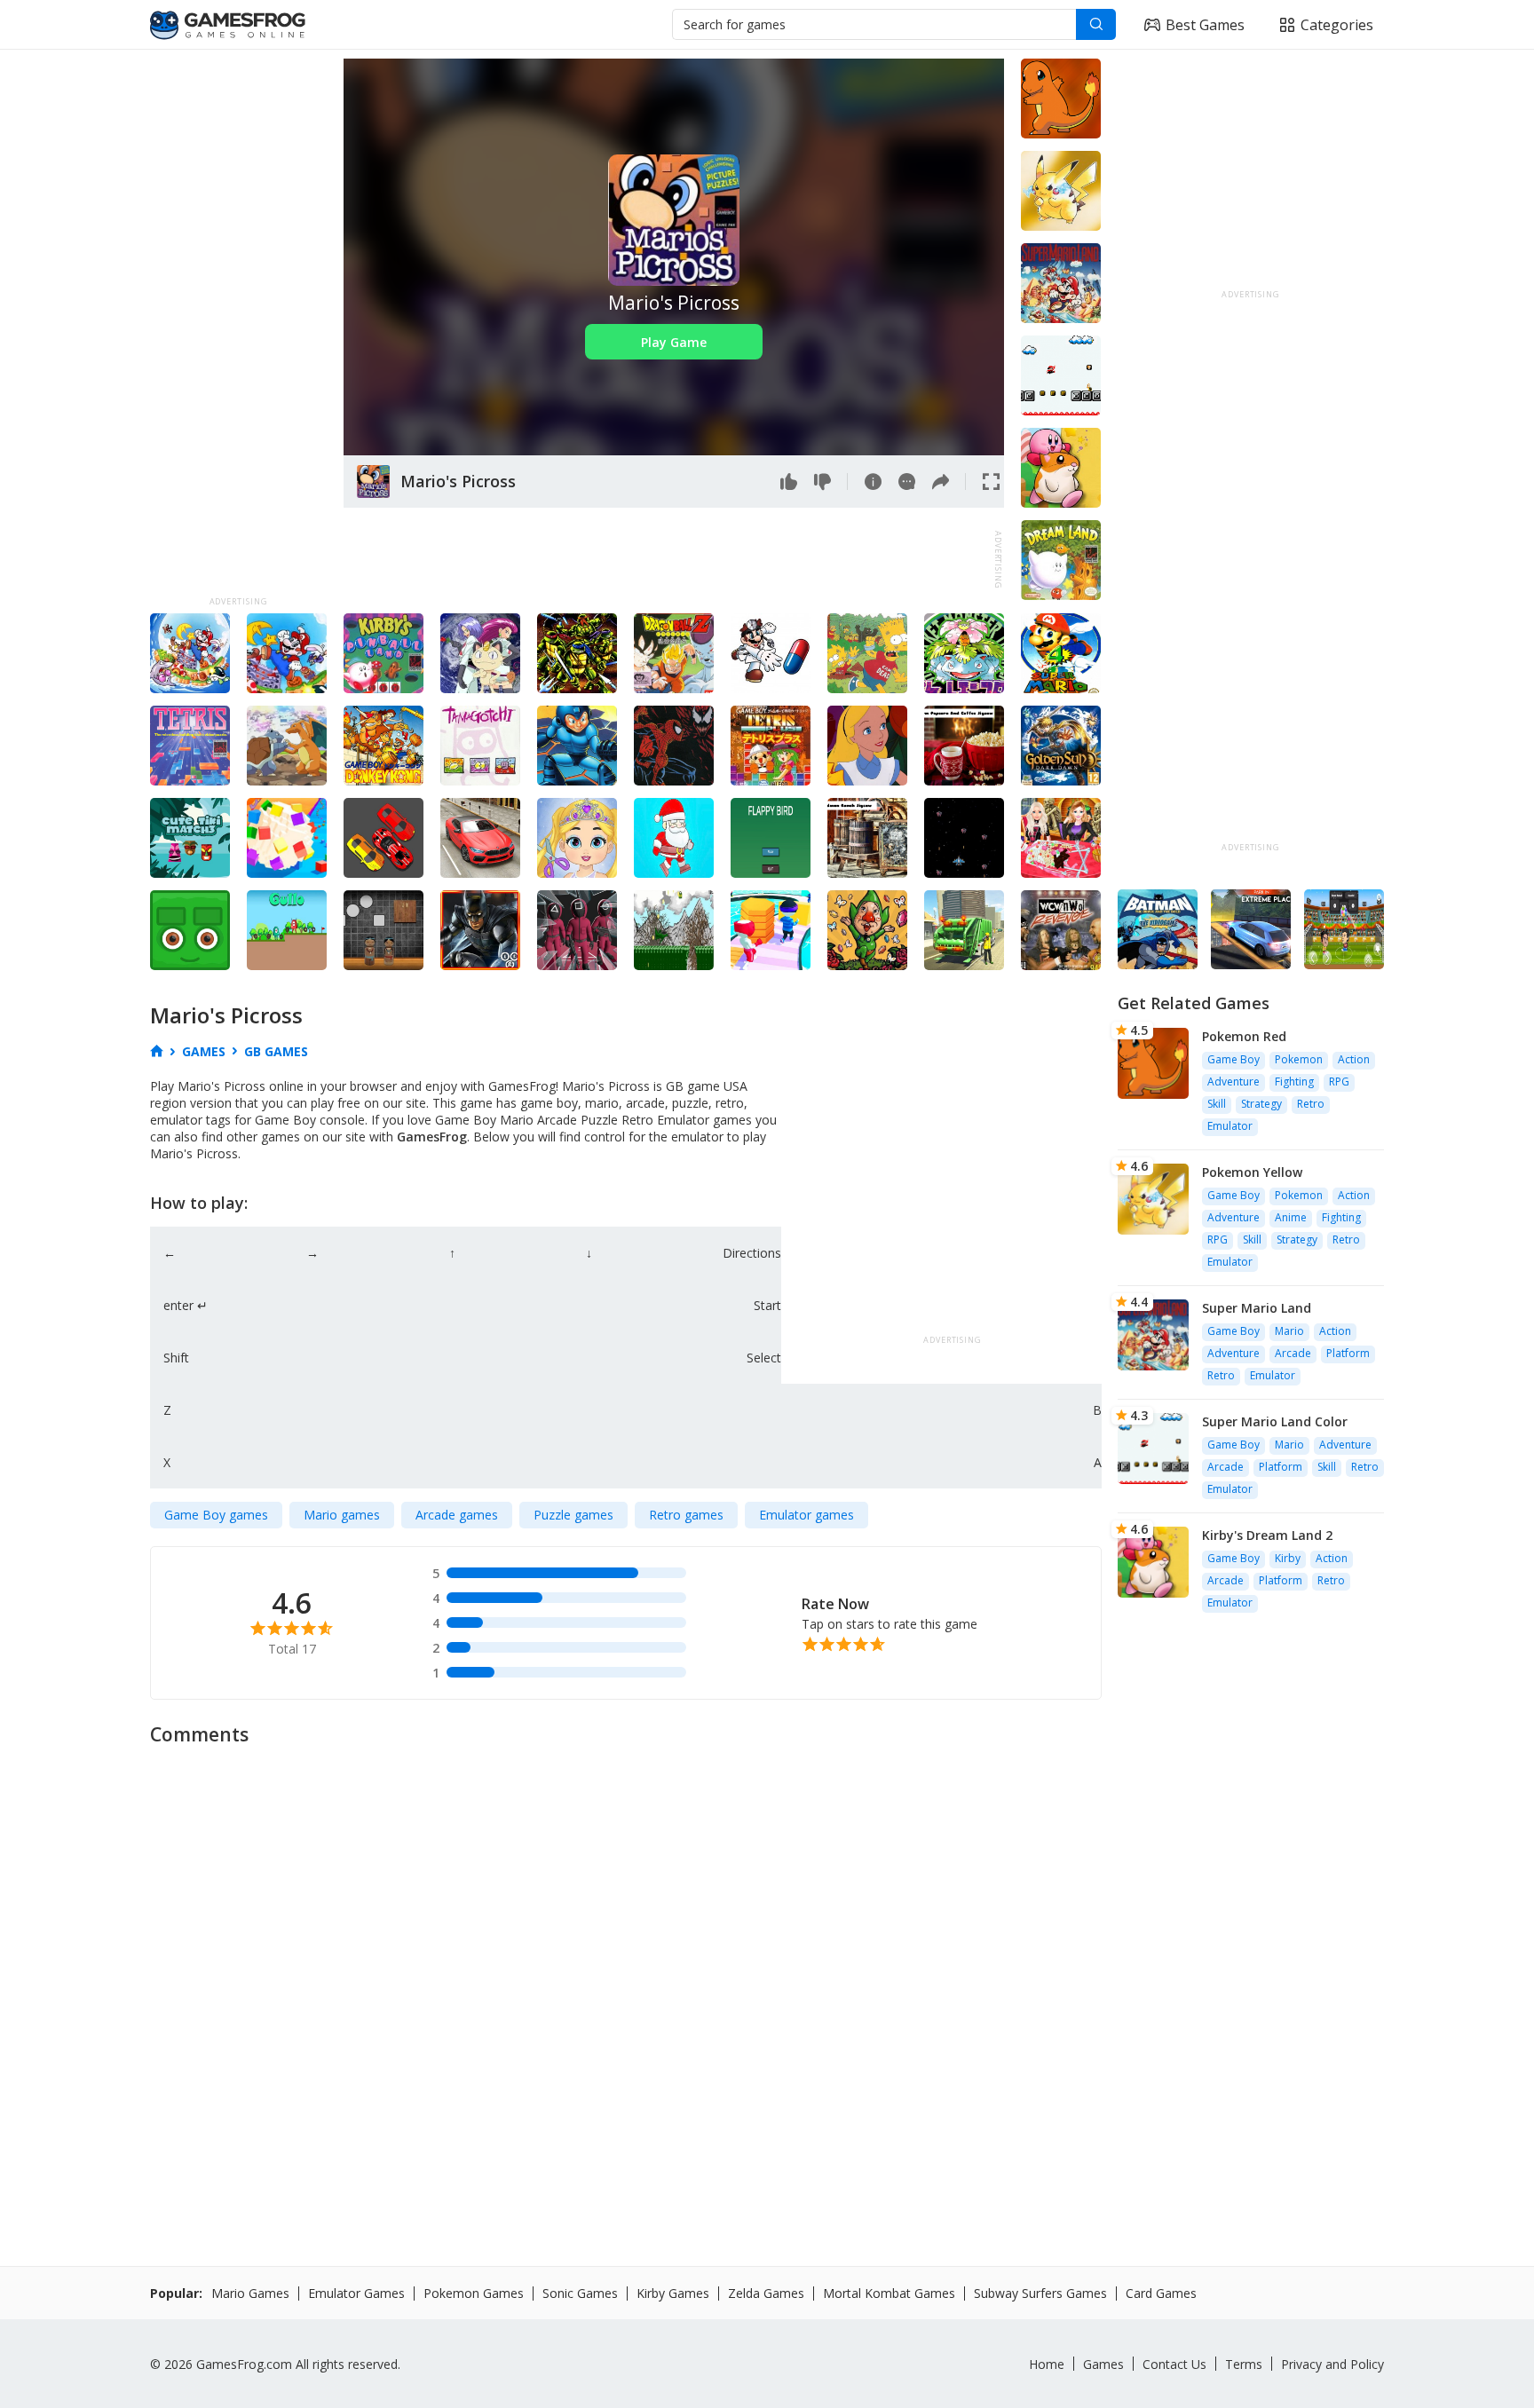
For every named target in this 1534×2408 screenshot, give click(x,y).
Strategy (1261, 1104)
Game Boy (1234, 1059)
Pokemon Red (1244, 1036)
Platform (1348, 1353)
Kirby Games (673, 2293)
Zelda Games (766, 2293)
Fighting (1294, 1082)
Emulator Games (356, 2293)
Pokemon (1299, 1059)
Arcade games (457, 1515)
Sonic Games (580, 2293)
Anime (1291, 1217)
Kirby (1288, 1558)
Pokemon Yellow (1252, 1172)
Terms (1244, 2364)
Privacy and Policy (1332, 2364)
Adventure (1234, 1082)
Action (1354, 1059)
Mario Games (250, 2293)
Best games (1205, 25)
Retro (1311, 1104)
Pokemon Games (474, 2293)
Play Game (674, 342)
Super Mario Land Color (1275, 1421)
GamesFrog (432, 1137)
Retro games (686, 1515)
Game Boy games (216, 1515)
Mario (1289, 1331)
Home (1047, 2364)
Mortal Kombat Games (889, 2293)
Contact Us (1174, 2364)
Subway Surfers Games (1040, 2293)
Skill (1217, 1104)
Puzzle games (573, 1515)
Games (1103, 2364)
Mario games (342, 1515)
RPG (1339, 1082)
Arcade (1293, 1353)
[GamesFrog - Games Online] (228, 25)
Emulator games (807, 1515)
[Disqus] (767, 1978)
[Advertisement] (238, 325)
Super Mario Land (1257, 1308)
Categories (1337, 25)
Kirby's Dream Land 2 (1267, 1535)
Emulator (1230, 1126)
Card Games (1161, 2293)
